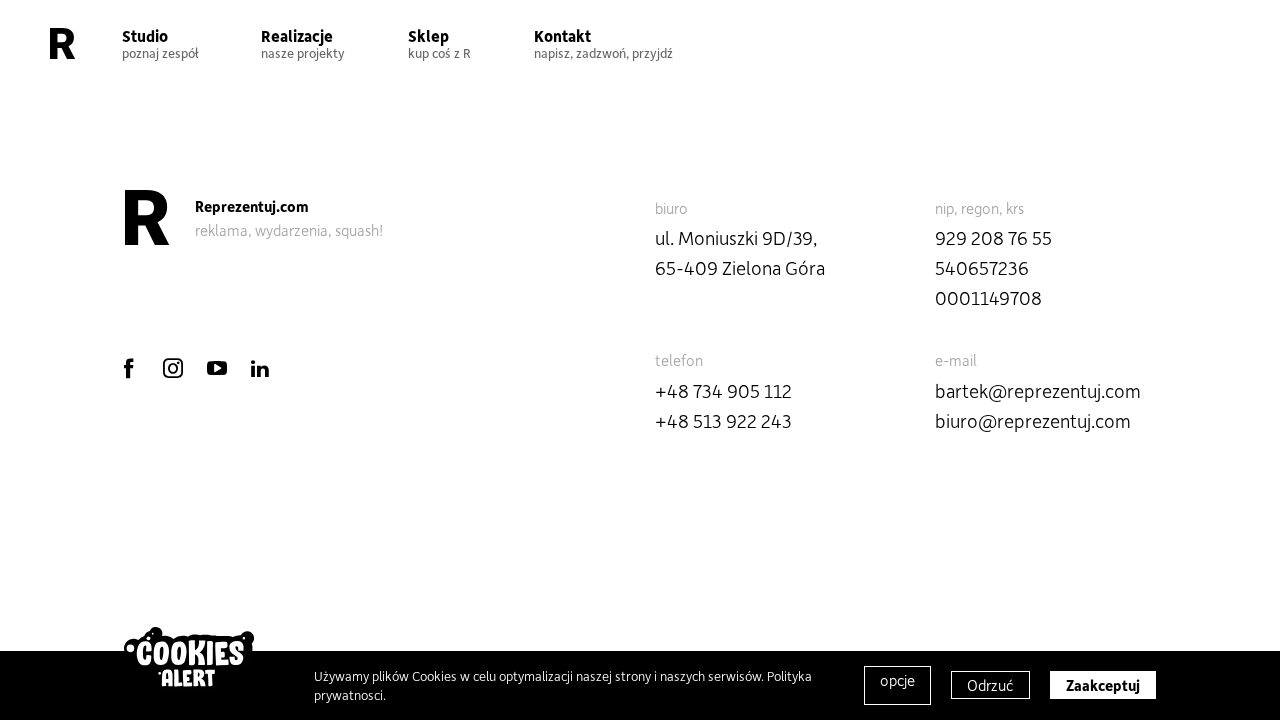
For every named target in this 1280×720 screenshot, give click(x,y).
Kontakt (603, 43)
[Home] (62, 43)
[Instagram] (173, 368)
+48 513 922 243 (723, 420)
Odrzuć (990, 685)
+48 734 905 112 (723, 390)
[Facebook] (129, 368)
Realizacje (303, 43)
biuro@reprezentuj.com (1033, 420)
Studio (160, 43)
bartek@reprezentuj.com (1038, 390)
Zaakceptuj (1103, 685)
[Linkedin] (260, 368)
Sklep (439, 43)
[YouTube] (217, 368)
